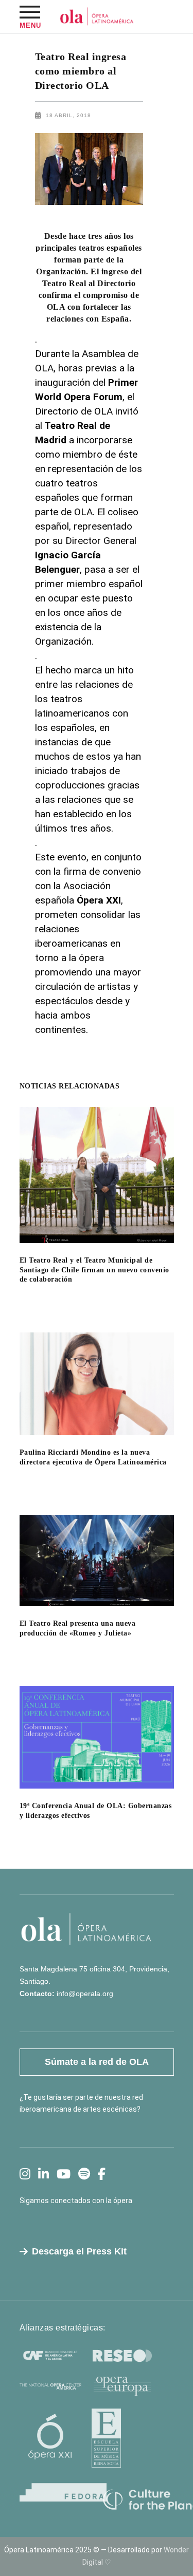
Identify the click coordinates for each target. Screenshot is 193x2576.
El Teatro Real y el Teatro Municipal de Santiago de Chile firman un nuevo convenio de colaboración (94, 1270)
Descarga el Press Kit (79, 2251)
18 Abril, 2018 (68, 115)
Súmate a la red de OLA (97, 2062)
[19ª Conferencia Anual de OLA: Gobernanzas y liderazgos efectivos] (97, 1737)
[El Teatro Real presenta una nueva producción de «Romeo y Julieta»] (97, 1560)
